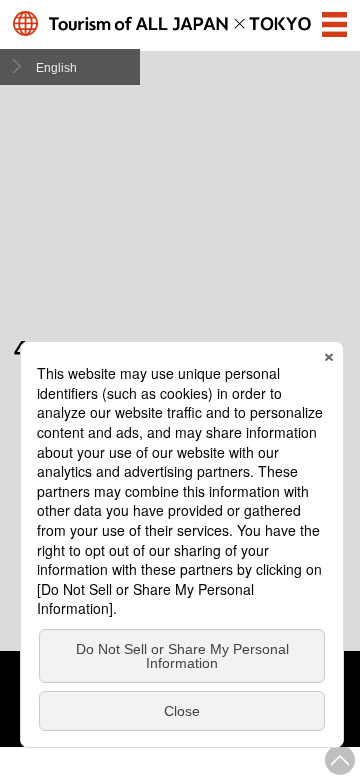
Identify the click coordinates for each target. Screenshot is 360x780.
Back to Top (340, 760)
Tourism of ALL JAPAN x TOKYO (179, 23)
